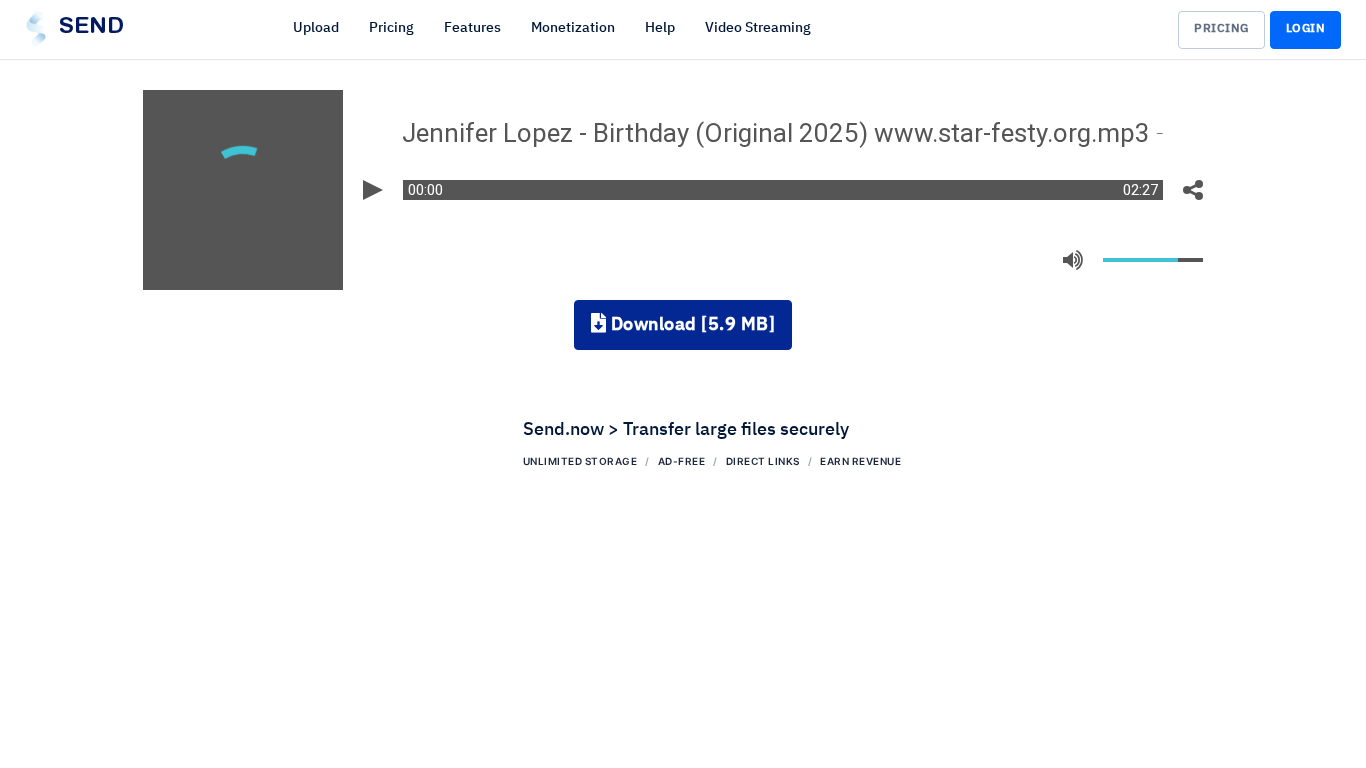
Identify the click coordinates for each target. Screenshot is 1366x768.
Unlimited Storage (580, 461)
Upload (316, 28)
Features (472, 28)
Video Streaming (758, 28)
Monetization (573, 28)
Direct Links (763, 461)
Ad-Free (682, 461)
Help (660, 28)
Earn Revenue (860, 461)
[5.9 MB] (693, 325)
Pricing (391, 28)
